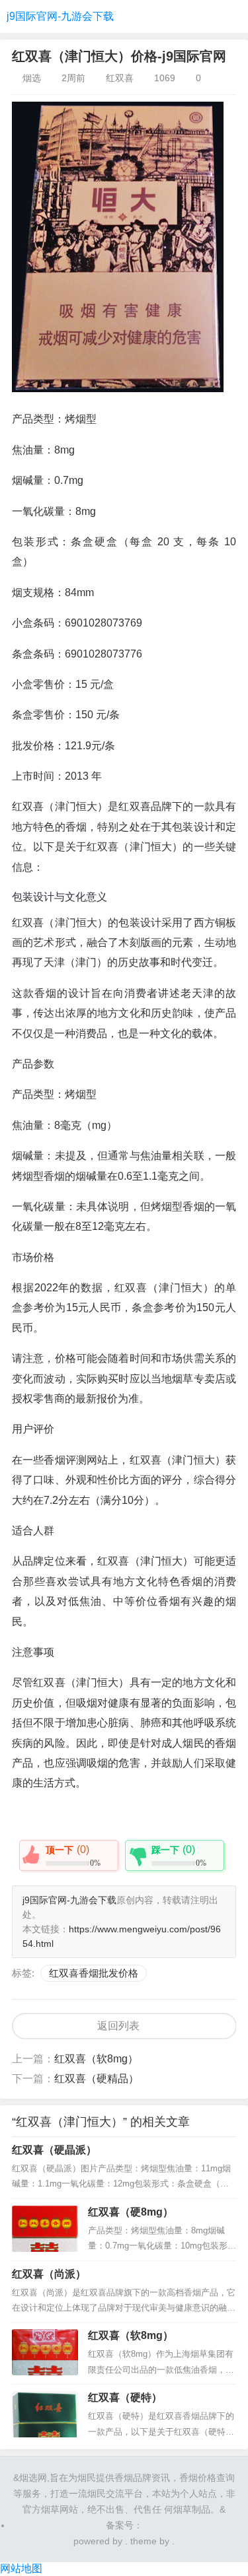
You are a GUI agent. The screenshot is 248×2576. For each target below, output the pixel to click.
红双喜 (120, 78)
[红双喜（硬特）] (45, 2414)
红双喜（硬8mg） (131, 2212)
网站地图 (21, 2568)
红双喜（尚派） (49, 2274)
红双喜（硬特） (125, 2397)
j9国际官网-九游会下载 (60, 16)
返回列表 (118, 2026)
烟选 (32, 78)
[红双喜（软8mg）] (45, 2352)
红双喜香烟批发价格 (94, 1973)
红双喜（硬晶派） (54, 2150)
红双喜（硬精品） (97, 2079)
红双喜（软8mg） (96, 2059)
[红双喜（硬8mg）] (45, 2229)
